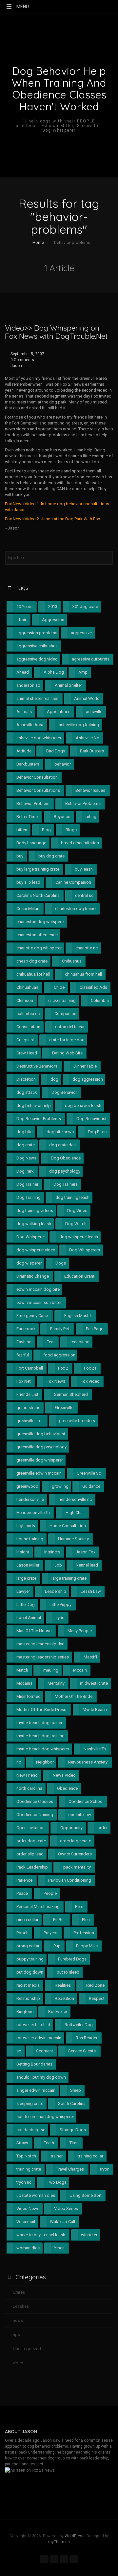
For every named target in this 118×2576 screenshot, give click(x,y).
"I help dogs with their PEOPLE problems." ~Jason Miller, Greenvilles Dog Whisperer (59, 126)
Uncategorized (27, 2349)
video (18, 2363)
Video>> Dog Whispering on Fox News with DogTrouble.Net (56, 332)
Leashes (21, 2306)
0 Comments (22, 360)
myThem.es (59, 2542)
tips (16, 2335)
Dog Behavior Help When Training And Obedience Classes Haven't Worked (59, 89)
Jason (16, 366)
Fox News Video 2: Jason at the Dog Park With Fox (52, 519)
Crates (19, 2292)
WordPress (75, 2536)
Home (38, 242)
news (18, 2320)
